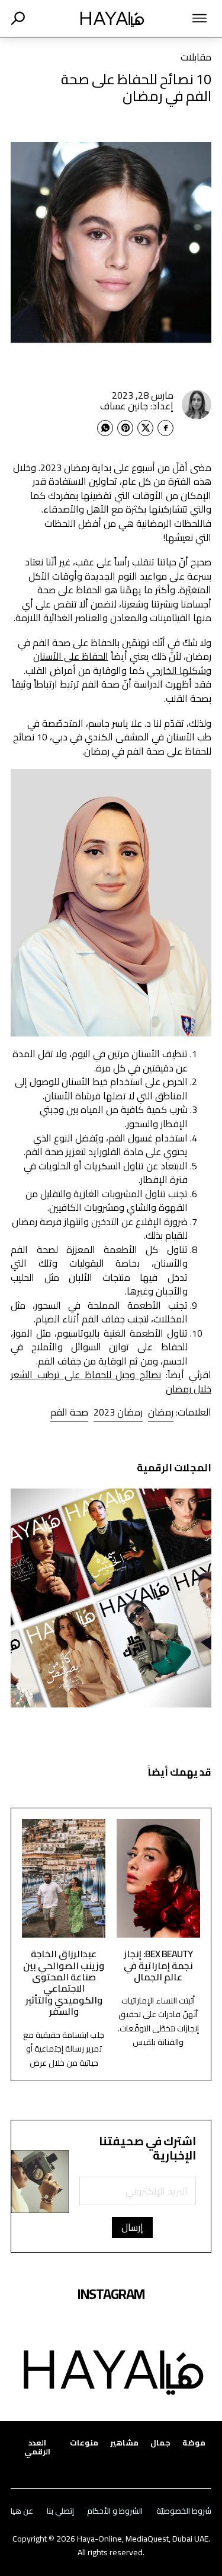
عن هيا (22, 2511)
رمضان (161, 1412)
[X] (145, 428)
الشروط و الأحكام (115, 2511)
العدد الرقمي (37, 2447)
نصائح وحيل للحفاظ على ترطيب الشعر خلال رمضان (111, 1382)
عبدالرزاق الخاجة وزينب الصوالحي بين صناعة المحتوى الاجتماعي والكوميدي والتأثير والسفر (64, 1982)
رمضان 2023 (118, 1412)
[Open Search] (18, 18)
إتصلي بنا (60, 2511)
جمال (160, 2443)
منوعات (84, 2443)
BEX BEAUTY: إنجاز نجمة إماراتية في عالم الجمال (158, 1965)
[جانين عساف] (197, 405)
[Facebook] (165, 428)
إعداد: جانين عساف (137, 406)
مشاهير (124, 2443)
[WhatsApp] (105, 428)
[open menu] (189, 18)
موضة (194, 2443)
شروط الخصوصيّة (184, 2511)
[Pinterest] (125, 428)
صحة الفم (69, 1412)
